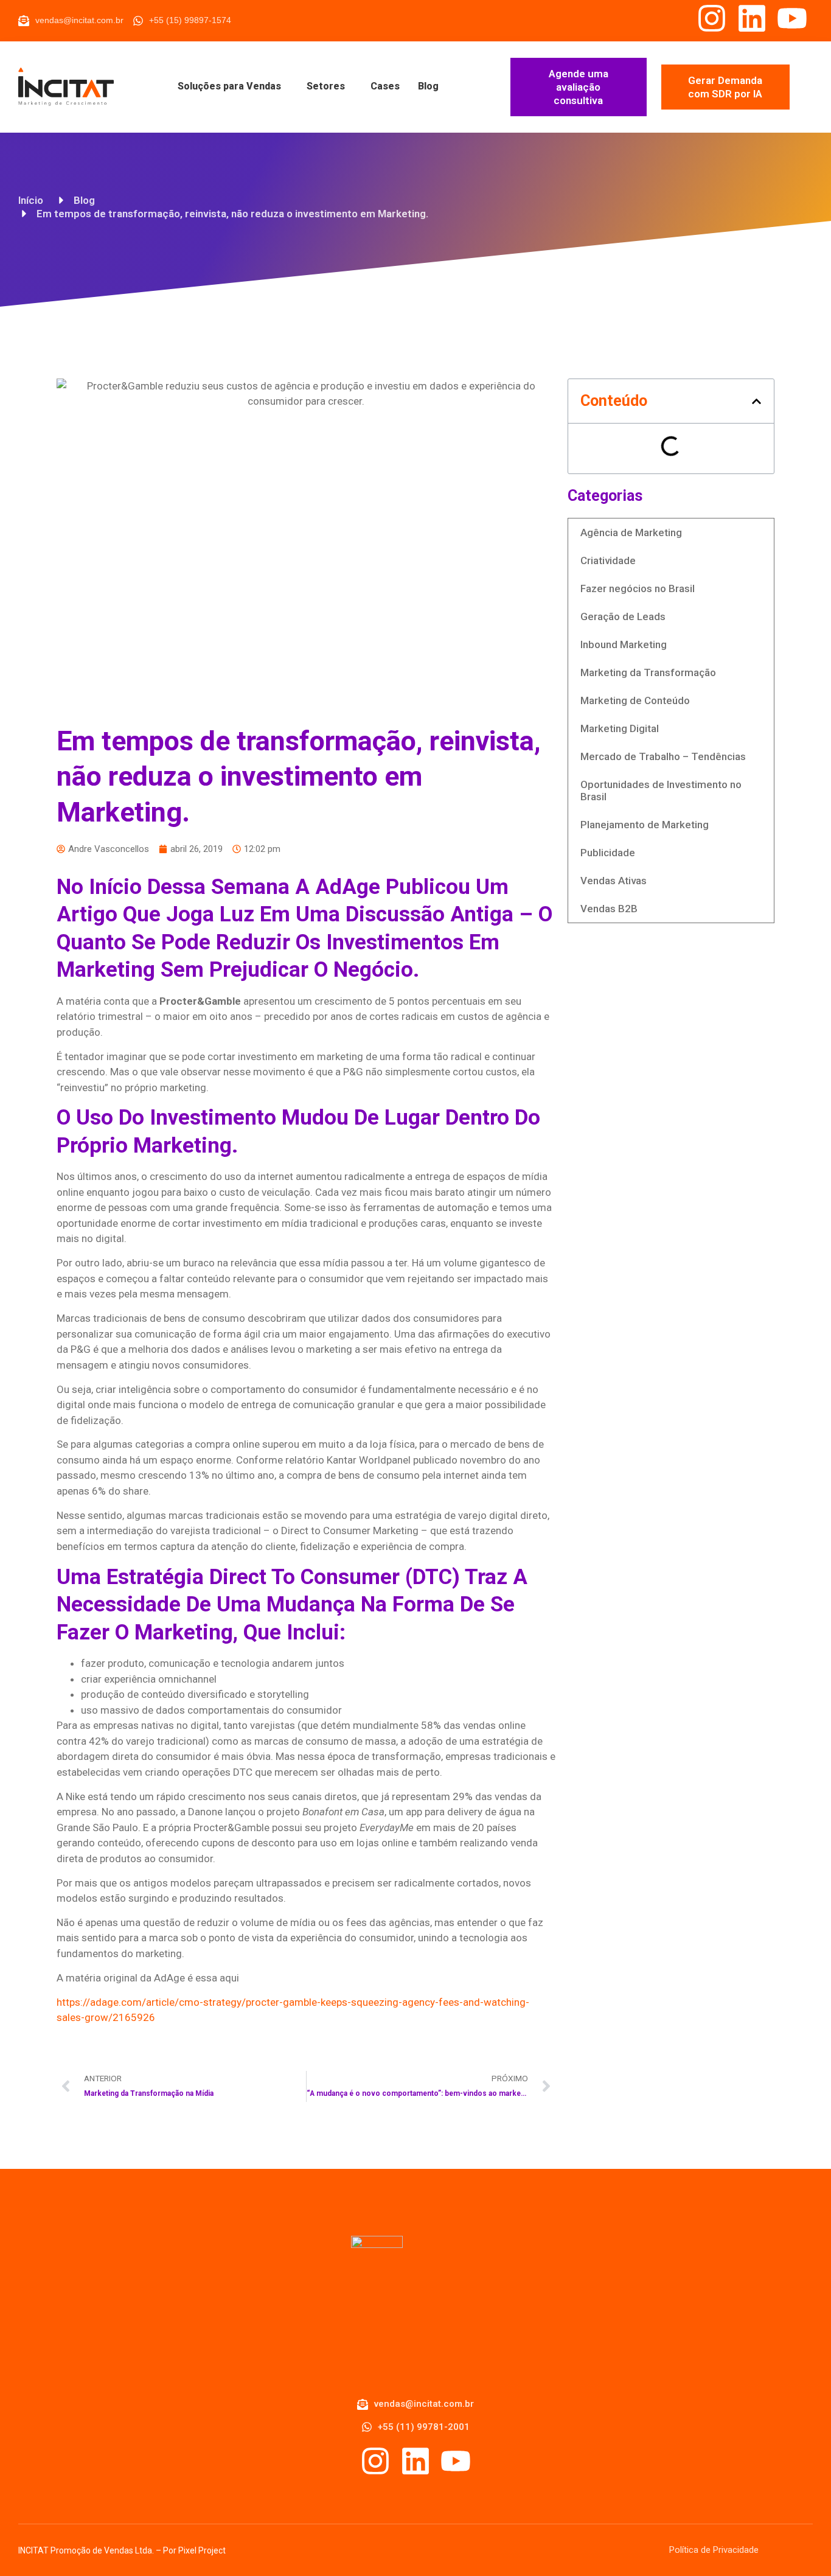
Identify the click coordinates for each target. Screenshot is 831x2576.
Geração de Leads (623, 616)
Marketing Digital (620, 728)
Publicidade (608, 853)
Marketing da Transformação (648, 672)
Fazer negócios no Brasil (638, 588)
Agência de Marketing (631, 532)
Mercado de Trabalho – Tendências (663, 756)
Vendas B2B (609, 909)
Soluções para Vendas (229, 86)
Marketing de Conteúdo (635, 700)
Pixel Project (202, 2550)
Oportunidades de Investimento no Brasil (661, 791)
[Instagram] (712, 18)
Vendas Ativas (614, 881)
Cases (385, 86)
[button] (756, 401)
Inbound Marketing (624, 644)
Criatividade (608, 560)
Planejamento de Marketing (645, 825)
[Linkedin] (752, 18)
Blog (428, 86)
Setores (326, 86)
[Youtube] (792, 18)
